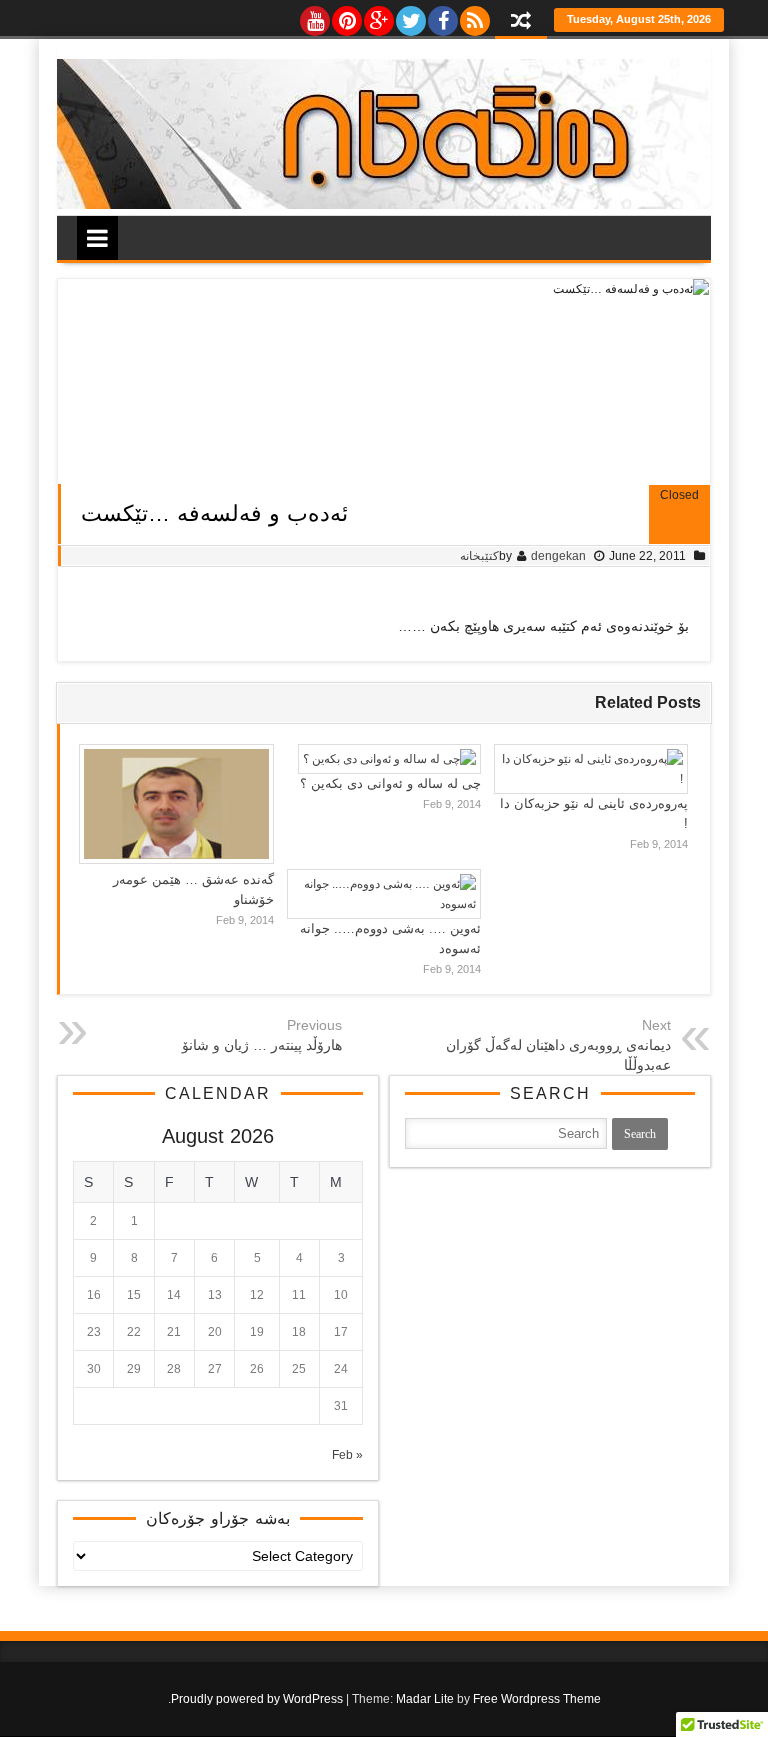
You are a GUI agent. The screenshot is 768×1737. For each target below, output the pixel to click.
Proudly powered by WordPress (257, 1699)
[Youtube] (314, 16)
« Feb (347, 1455)
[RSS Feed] (474, 16)
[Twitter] (410, 16)
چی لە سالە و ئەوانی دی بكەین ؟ (390, 783)
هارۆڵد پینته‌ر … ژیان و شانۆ (262, 1045)
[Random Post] (521, 22)
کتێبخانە (479, 556)
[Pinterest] (346, 16)
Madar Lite (425, 1699)
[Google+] (378, 16)
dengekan (558, 556)
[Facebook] (442, 16)
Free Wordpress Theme (537, 1699)
